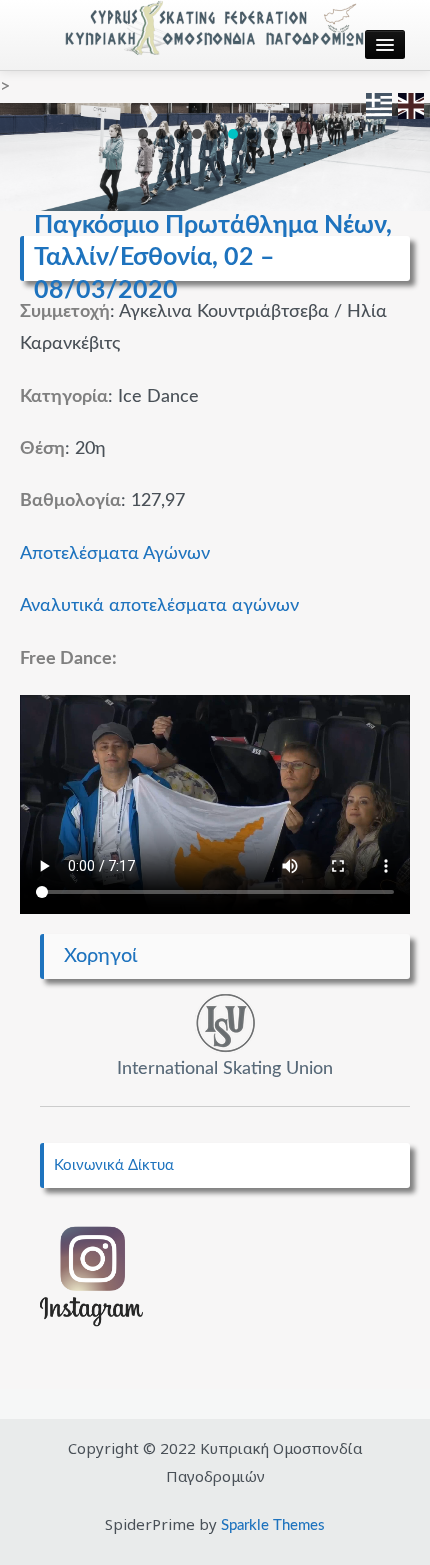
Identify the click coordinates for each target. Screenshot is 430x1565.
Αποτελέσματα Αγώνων (115, 554)
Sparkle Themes (273, 1525)
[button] (143, 134)
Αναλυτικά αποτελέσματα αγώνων (159, 606)
